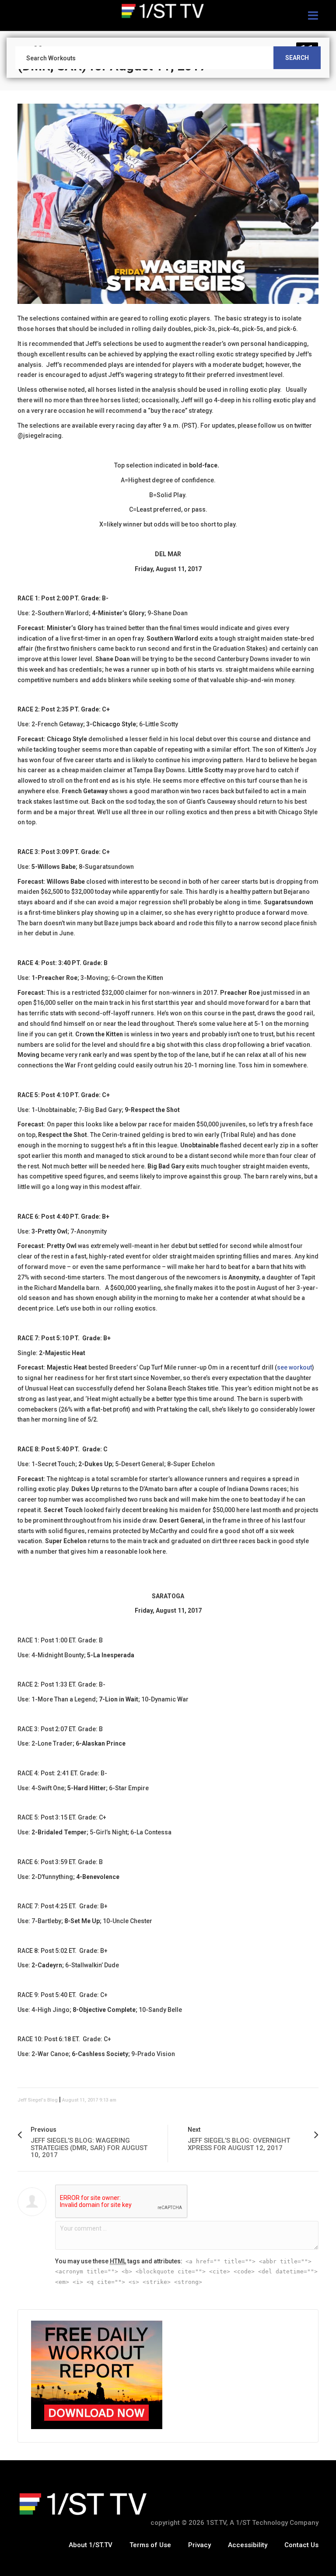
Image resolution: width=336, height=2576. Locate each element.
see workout (294, 1367)
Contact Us (301, 2545)
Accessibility (248, 2545)
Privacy (199, 2545)
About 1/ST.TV (91, 2545)
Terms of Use (150, 2545)
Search (297, 58)
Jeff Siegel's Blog (38, 2100)
